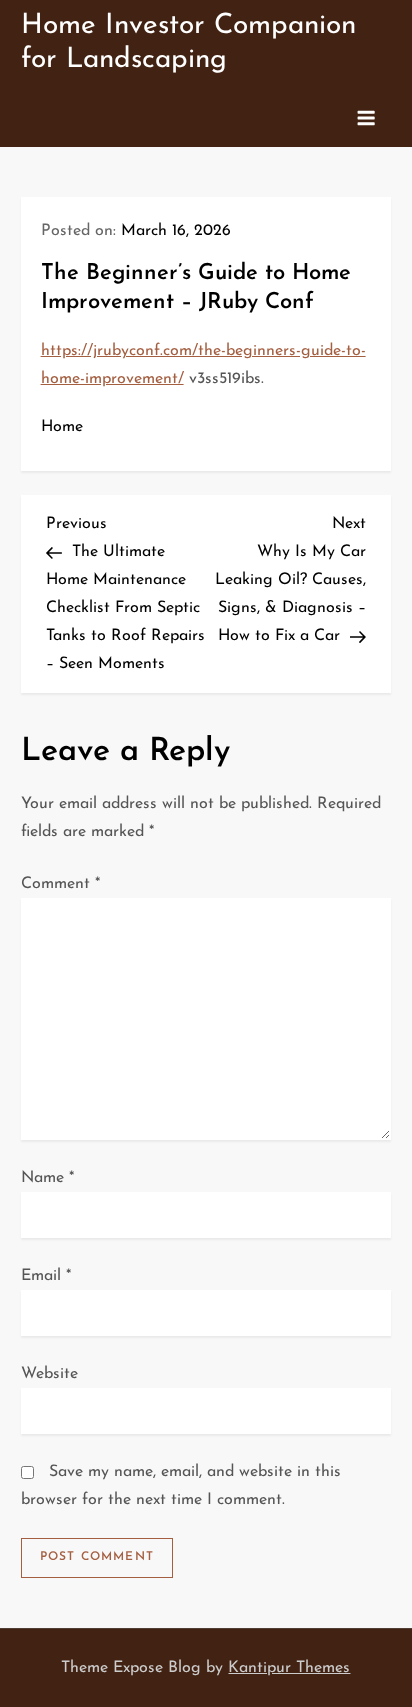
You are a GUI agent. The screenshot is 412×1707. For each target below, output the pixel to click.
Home (62, 427)
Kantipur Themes (289, 1668)
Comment (60, 884)
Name (47, 1178)
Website (49, 1374)
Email (46, 1276)
